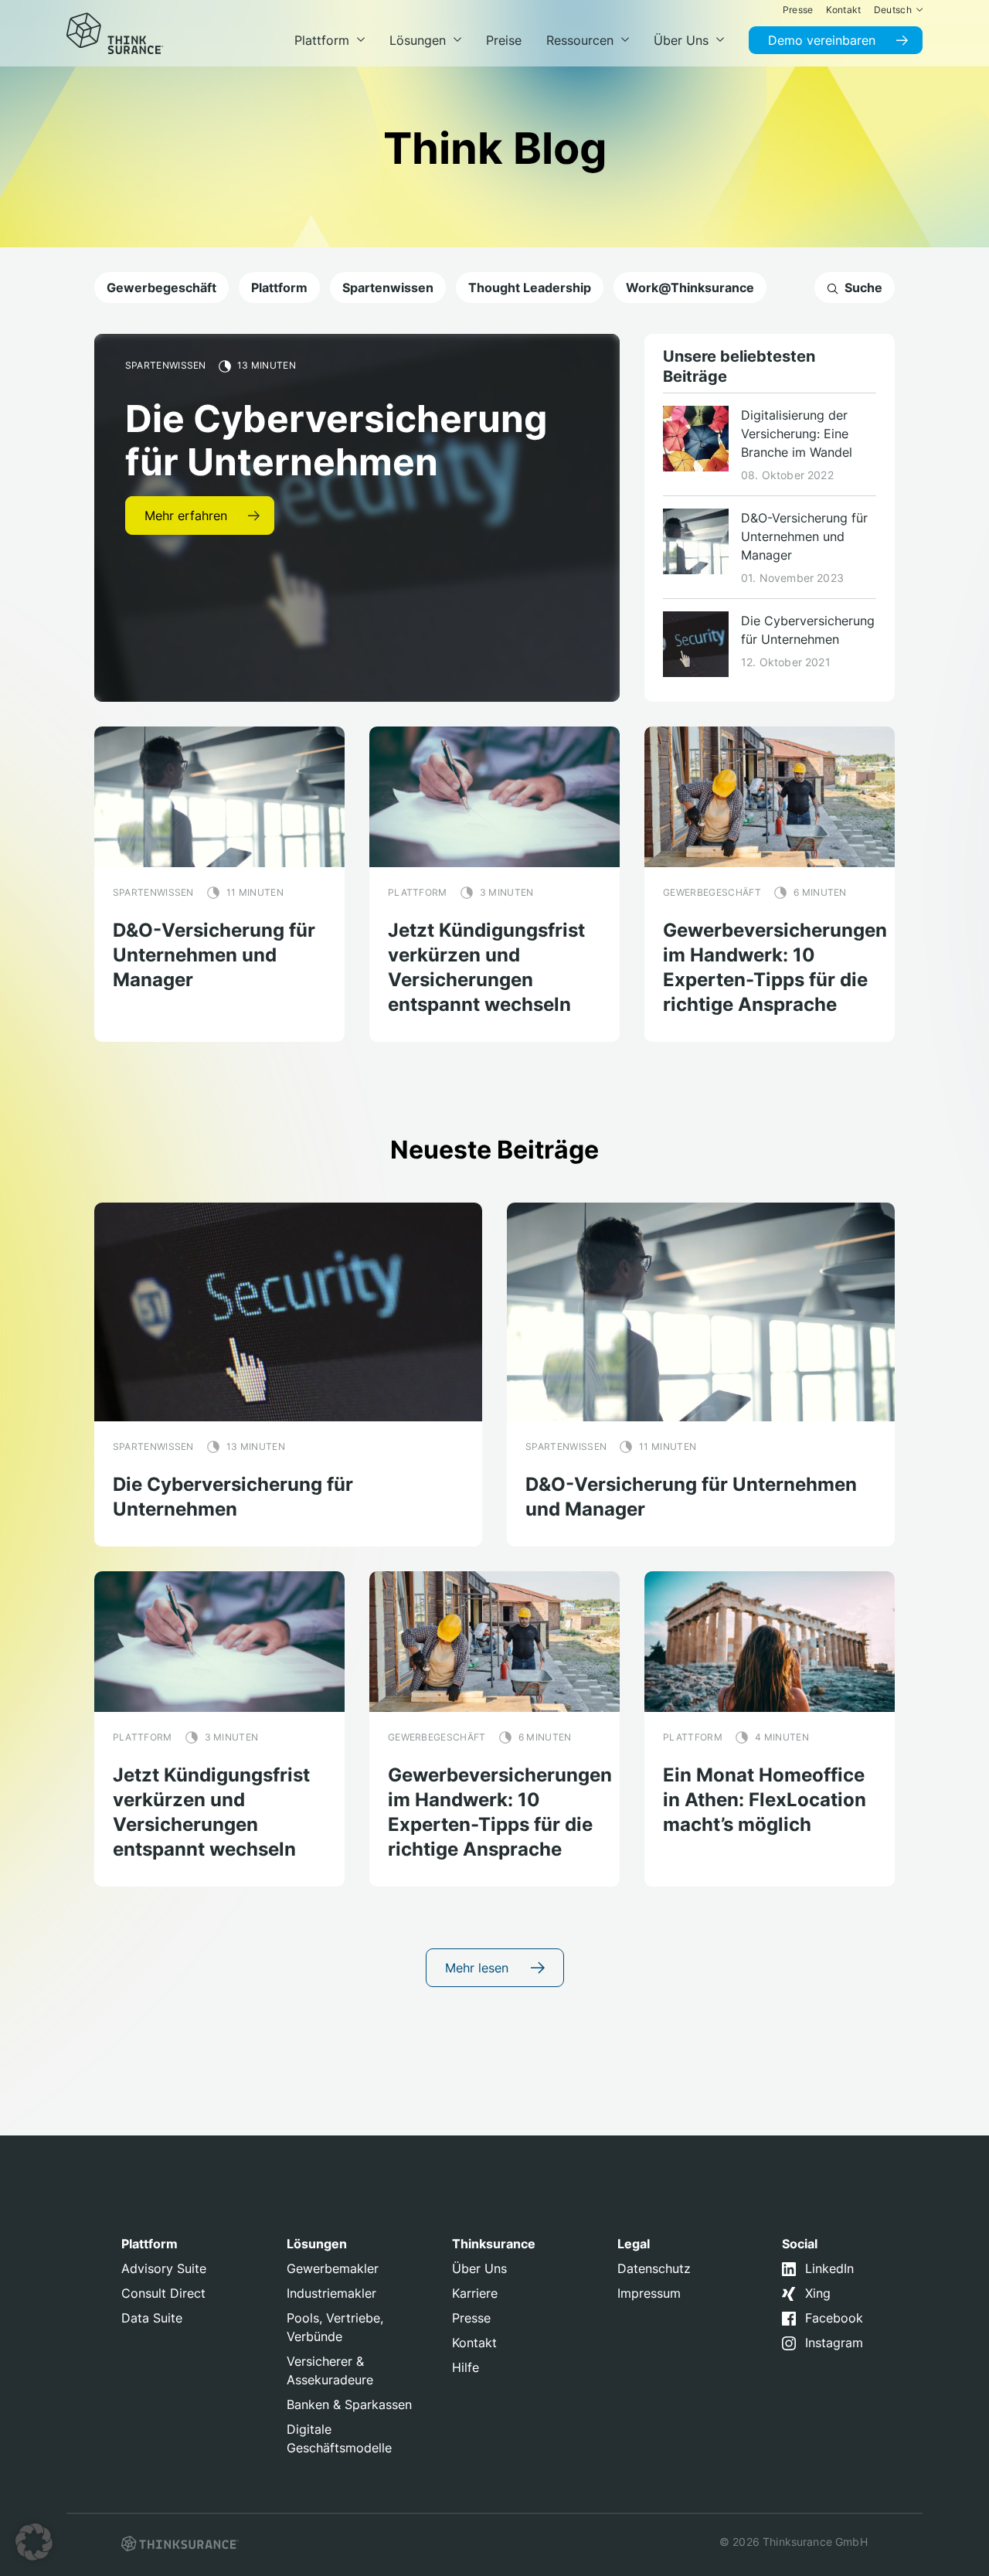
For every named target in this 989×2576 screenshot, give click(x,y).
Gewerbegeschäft (161, 288)
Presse (471, 2318)
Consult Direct (163, 2293)
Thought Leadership (530, 288)
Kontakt (474, 2343)
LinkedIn (829, 2268)
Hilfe (466, 2367)
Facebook (834, 2318)
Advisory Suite (164, 2268)
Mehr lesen (479, 1968)
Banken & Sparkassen (349, 2404)
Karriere (475, 2293)
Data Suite (152, 2318)
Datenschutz (654, 2268)
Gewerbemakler (333, 2268)
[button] (34, 2542)
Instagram (834, 2343)
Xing (818, 2293)
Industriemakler (331, 2293)
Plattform (279, 288)
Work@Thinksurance (690, 288)
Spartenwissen (388, 288)
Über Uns (479, 2268)
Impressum (649, 2293)
